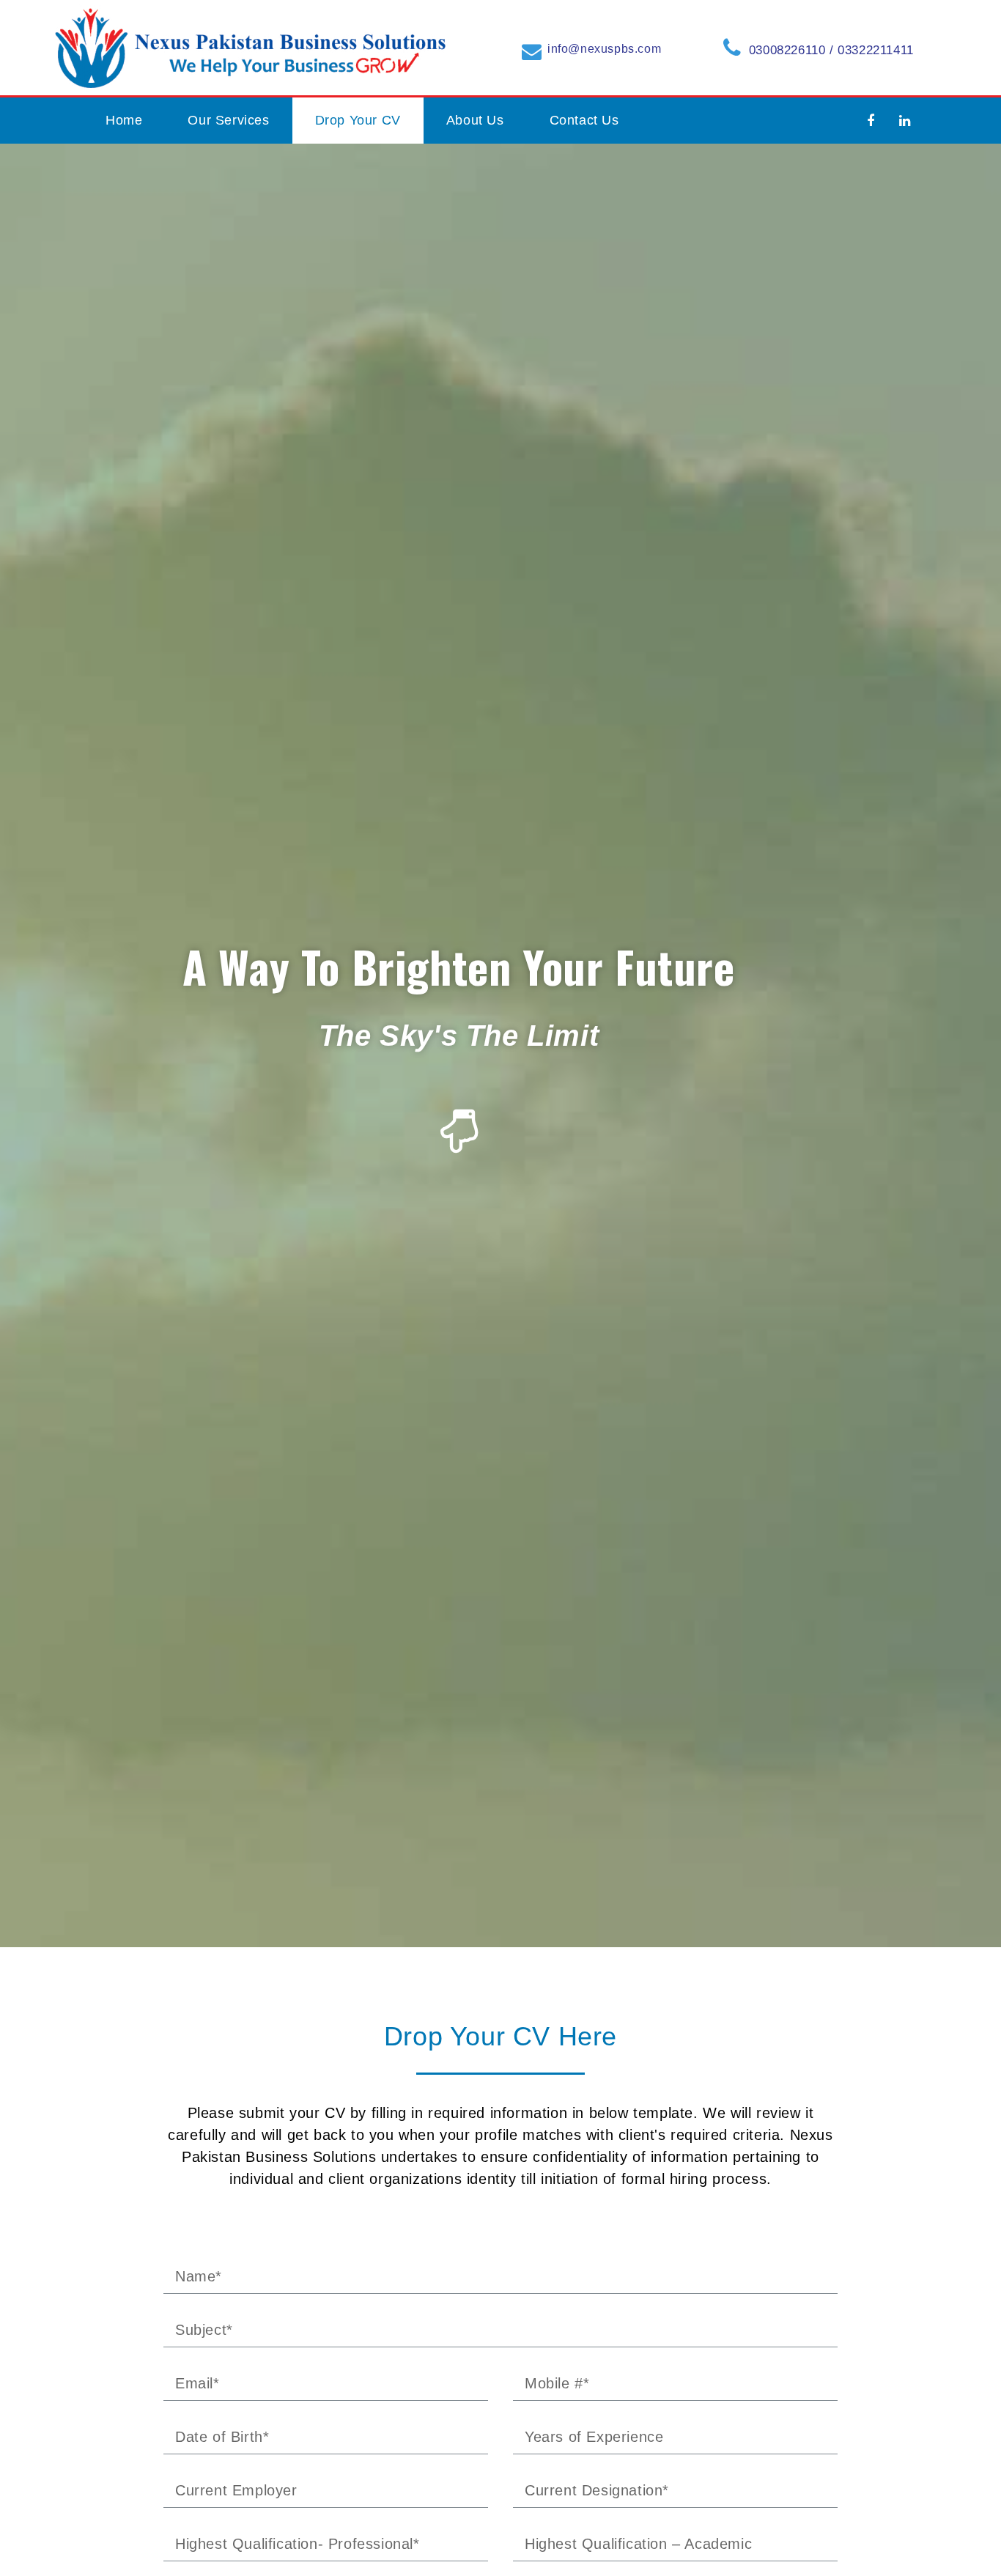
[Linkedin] (905, 121)
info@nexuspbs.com (604, 49)
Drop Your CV (358, 120)
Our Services (228, 120)
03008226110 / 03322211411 (831, 50)
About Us (475, 120)
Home (124, 120)
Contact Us (584, 120)
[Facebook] (871, 121)
